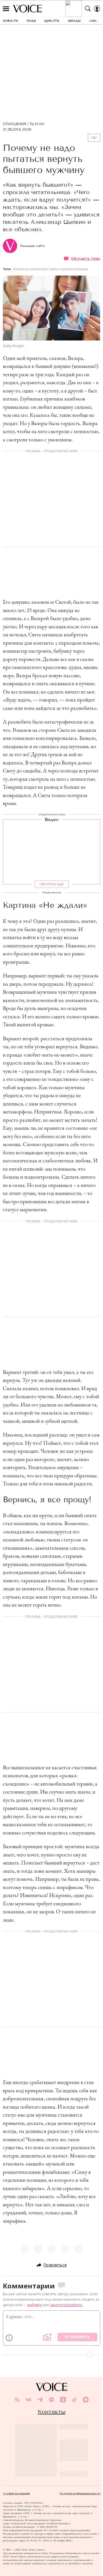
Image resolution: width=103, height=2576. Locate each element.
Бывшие (82, 269)
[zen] (51, 2400)
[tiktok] (74, 2400)
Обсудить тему (86, 259)
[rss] (17, 2400)
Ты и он (37, 124)
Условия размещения (16, 2493)
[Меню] (6, 9)
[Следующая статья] (51, 2355)
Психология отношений (29, 269)
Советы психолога (61, 269)
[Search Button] (88, 9)
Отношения (14, 124)
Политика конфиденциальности (80, 2493)
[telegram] (40, 2400)
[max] (86, 2400)
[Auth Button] (97, 9)
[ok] (63, 2400)
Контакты (52, 2412)
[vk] (29, 2400)
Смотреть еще (51, 884)
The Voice (27, 9)
